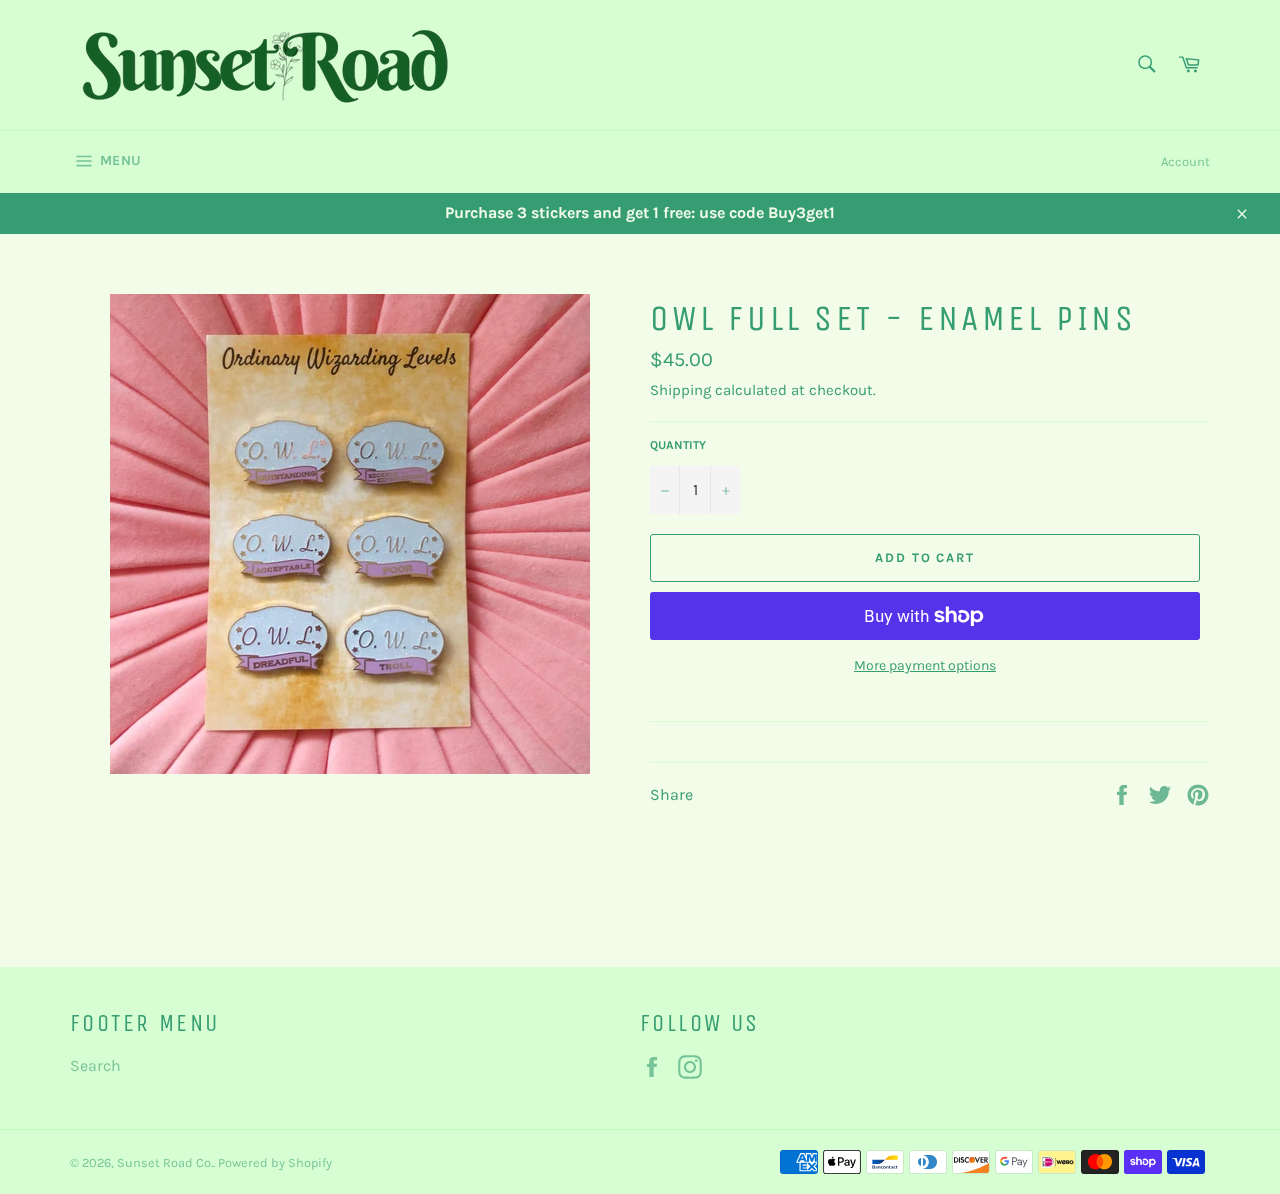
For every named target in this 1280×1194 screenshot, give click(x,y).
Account (1185, 161)
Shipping (680, 390)
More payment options (925, 665)
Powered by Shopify (275, 1162)
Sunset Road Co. (165, 1162)
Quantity (678, 445)
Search (95, 1065)
